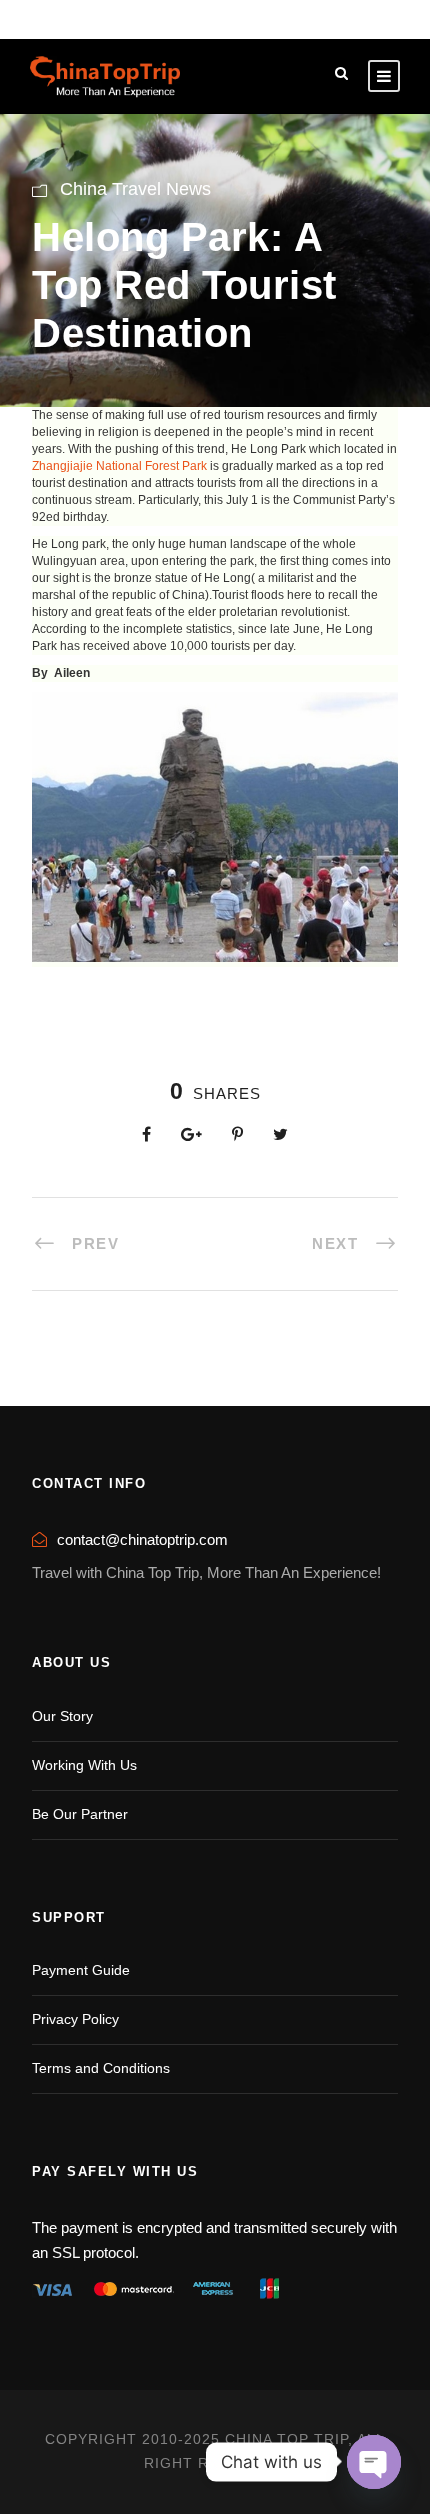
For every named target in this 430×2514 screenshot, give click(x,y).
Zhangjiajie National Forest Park (119, 466)
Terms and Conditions (101, 2068)
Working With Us (84, 1765)
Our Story (62, 1716)
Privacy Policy (75, 2019)
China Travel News (135, 189)
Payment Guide (81, 1970)
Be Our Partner (80, 1814)
